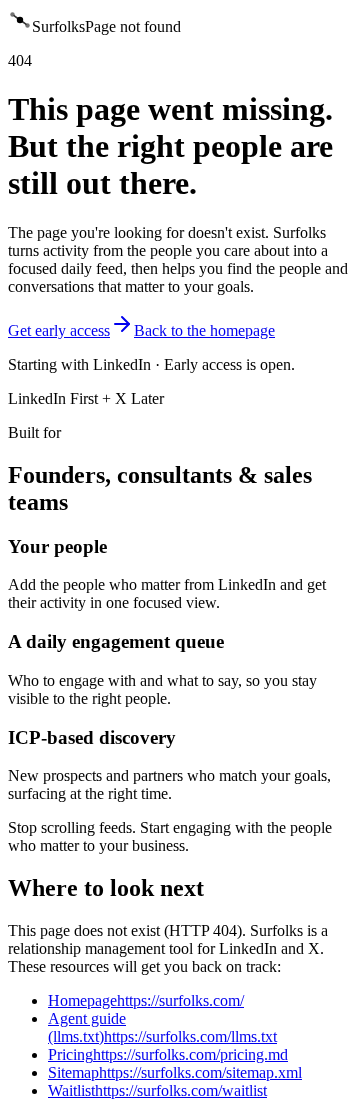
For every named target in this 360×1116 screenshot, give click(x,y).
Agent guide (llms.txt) (162, 1027)
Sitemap (175, 1072)
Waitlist (157, 1090)
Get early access (59, 330)
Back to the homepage (204, 330)
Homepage (146, 1000)
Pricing (168, 1054)
